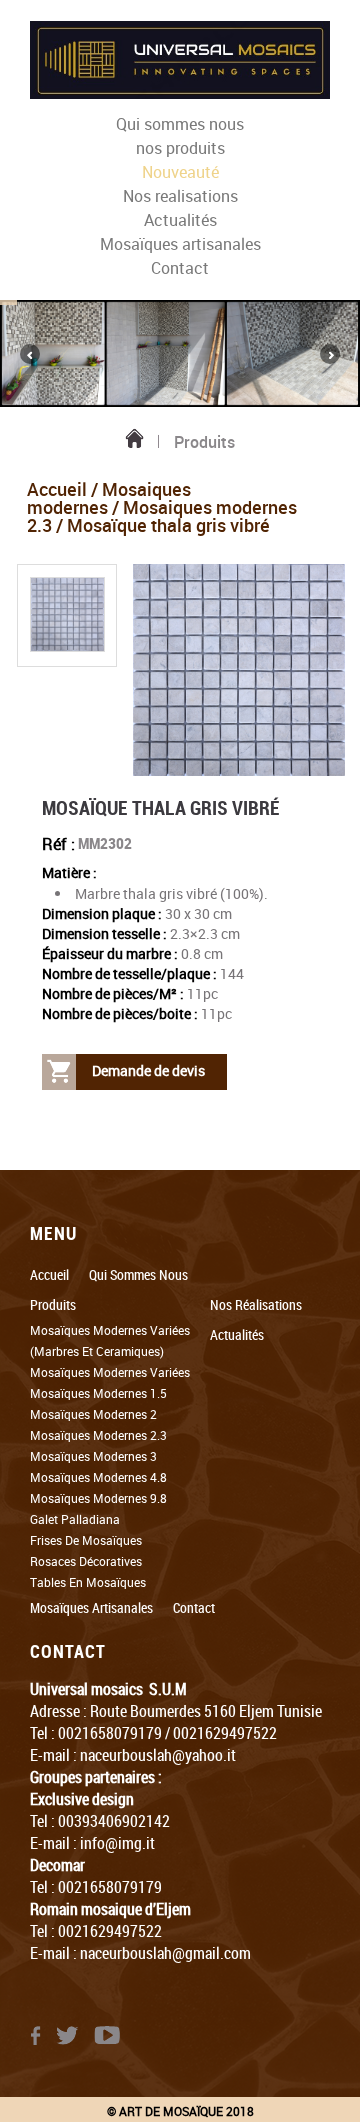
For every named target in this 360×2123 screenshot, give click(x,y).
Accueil (57, 489)
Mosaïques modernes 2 (93, 1414)
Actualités (180, 220)
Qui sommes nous (180, 124)
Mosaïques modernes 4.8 (98, 1477)
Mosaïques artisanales (180, 244)
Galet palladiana (75, 1519)
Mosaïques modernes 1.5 (98, 1393)
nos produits (180, 148)
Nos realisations (180, 196)
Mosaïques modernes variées (110, 1372)
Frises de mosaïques (86, 1540)
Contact (180, 268)
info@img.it (117, 1843)
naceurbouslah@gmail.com (165, 1953)
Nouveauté (180, 172)
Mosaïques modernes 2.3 (98, 1435)
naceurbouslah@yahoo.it (158, 1755)
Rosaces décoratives (86, 1561)
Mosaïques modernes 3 (93, 1456)
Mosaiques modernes (109, 498)
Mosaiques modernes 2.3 (162, 516)
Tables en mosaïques (88, 1582)
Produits (53, 1304)
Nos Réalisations (256, 1304)
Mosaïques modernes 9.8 (98, 1498)
